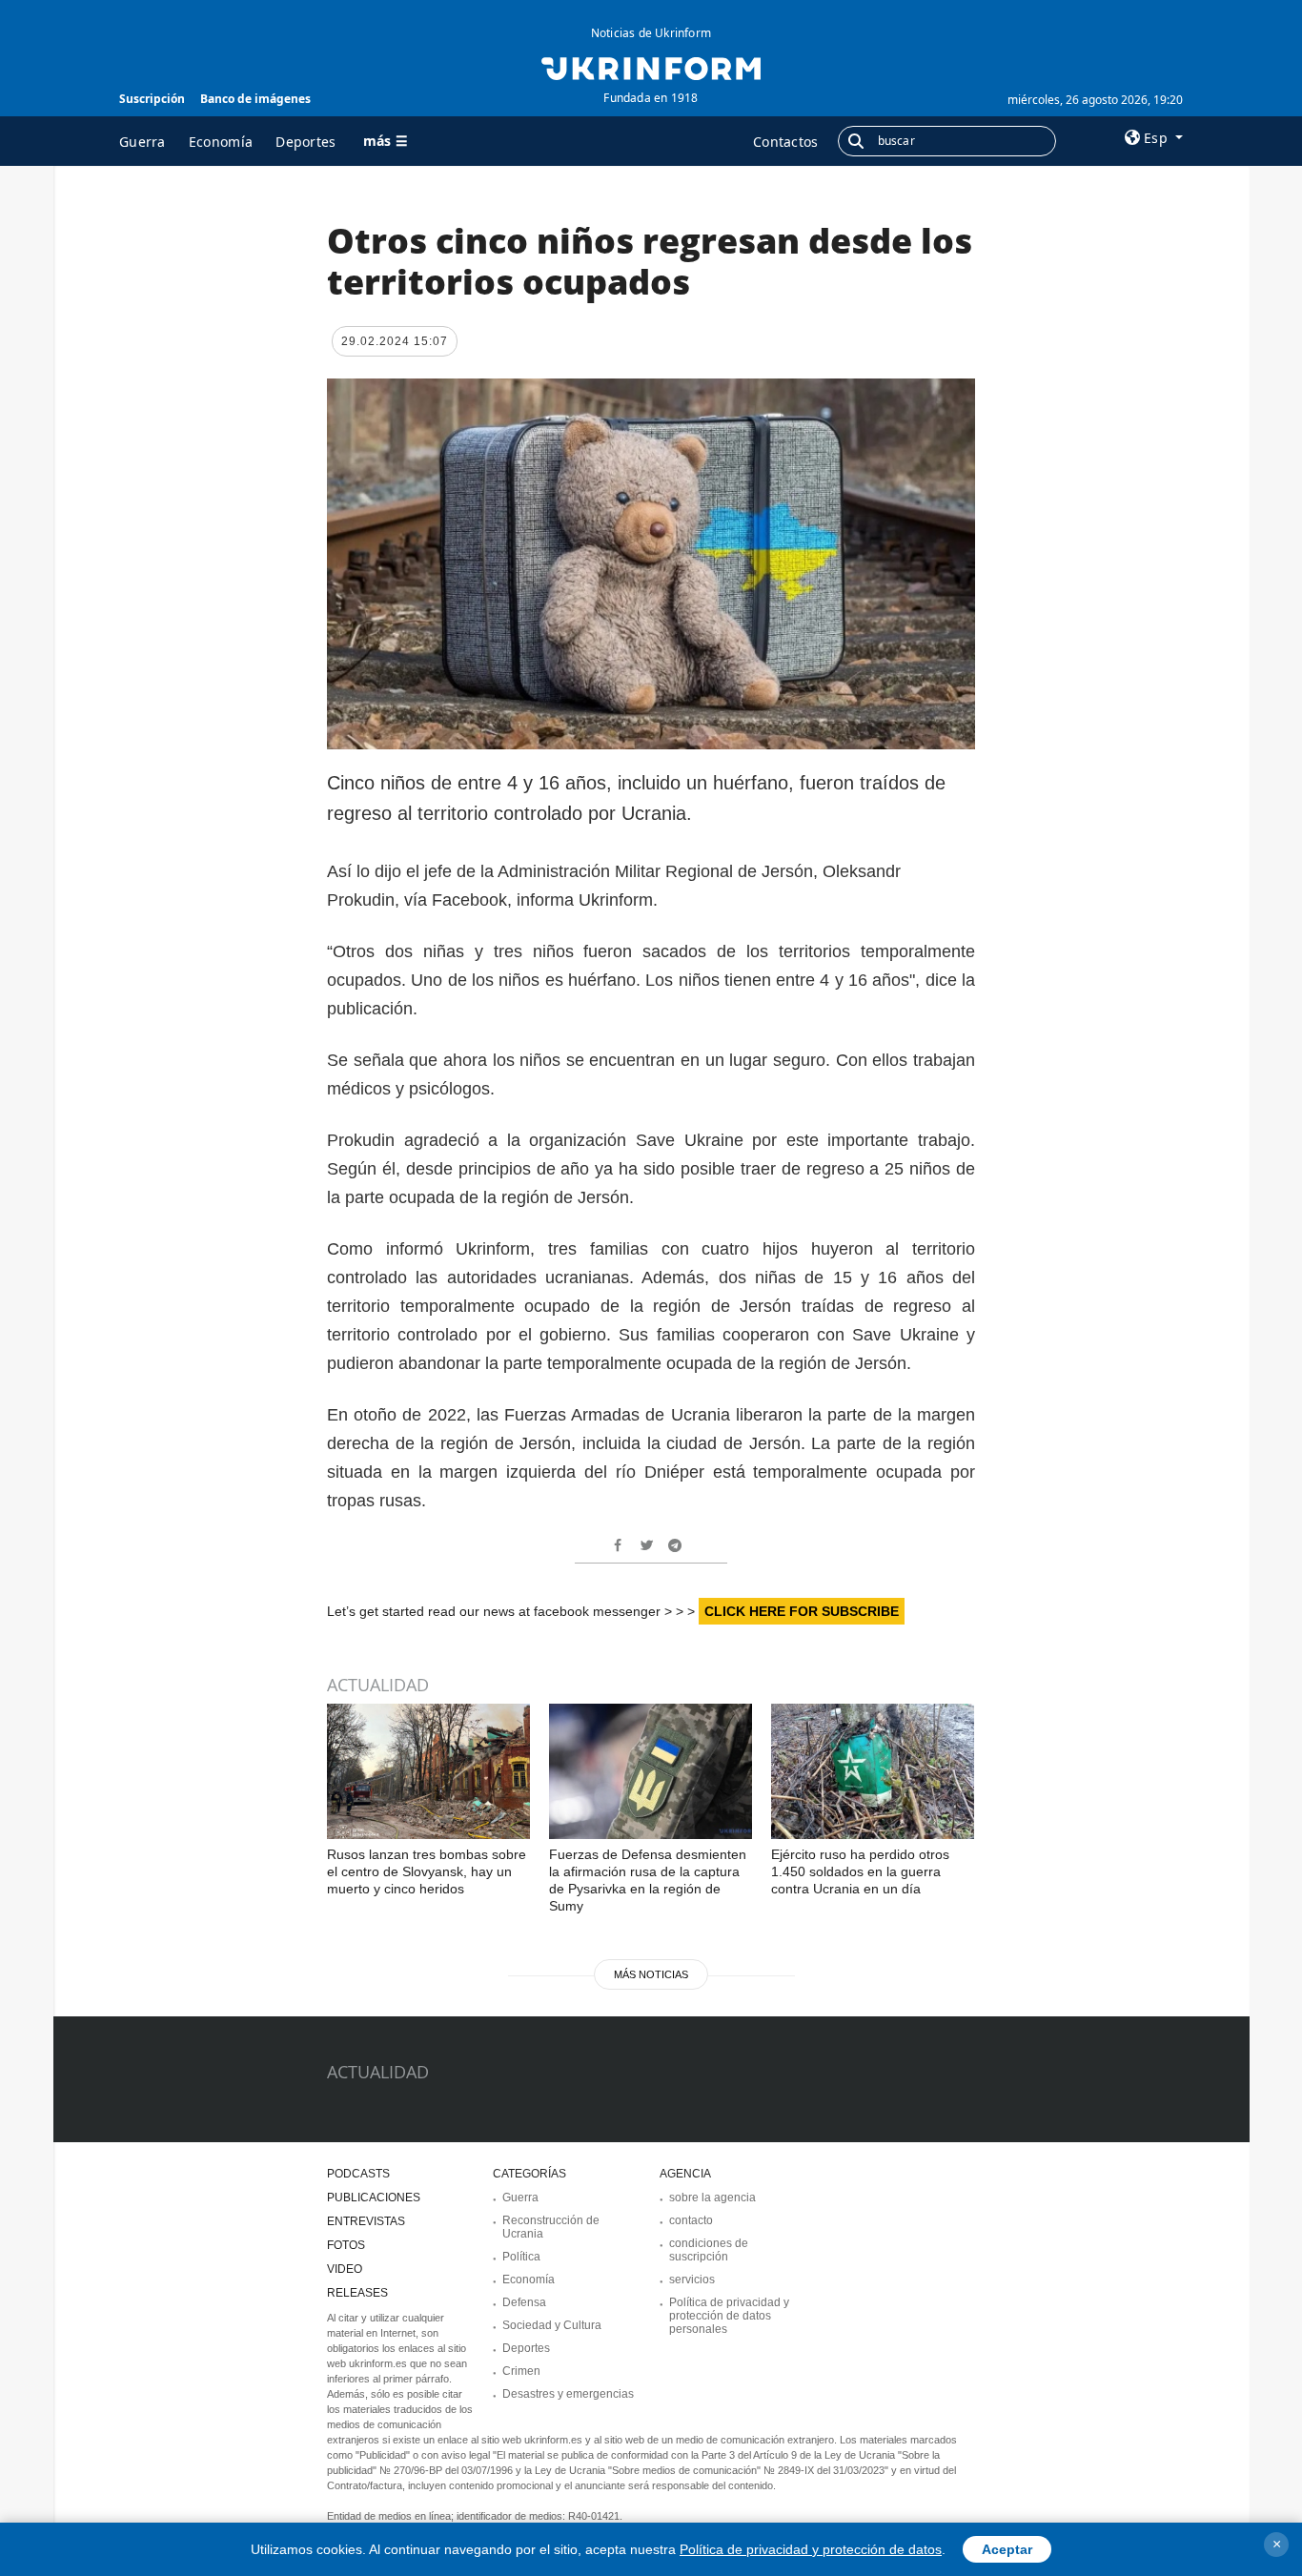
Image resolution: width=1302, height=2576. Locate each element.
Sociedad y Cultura (552, 2325)
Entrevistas (366, 2221)
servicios (692, 2280)
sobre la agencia (712, 2198)
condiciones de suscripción (709, 2250)
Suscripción (152, 99)
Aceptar (1007, 2549)
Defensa (524, 2302)
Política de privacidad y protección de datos (811, 2549)
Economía (221, 142)
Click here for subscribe (802, 1611)
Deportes (305, 142)
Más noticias (651, 1974)
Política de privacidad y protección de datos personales (729, 2316)
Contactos (786, 142)
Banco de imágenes (255, 99)
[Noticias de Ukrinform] (651, 67)
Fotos (346, 2245)
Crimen (521, 2371)
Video (345, 2269)
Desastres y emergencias (568, 2394)
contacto (691, 2220)
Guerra (142, 142)
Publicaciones (374, 2198)
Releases (357, 2293)
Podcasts (358, 2174)
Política (521, 2257)
